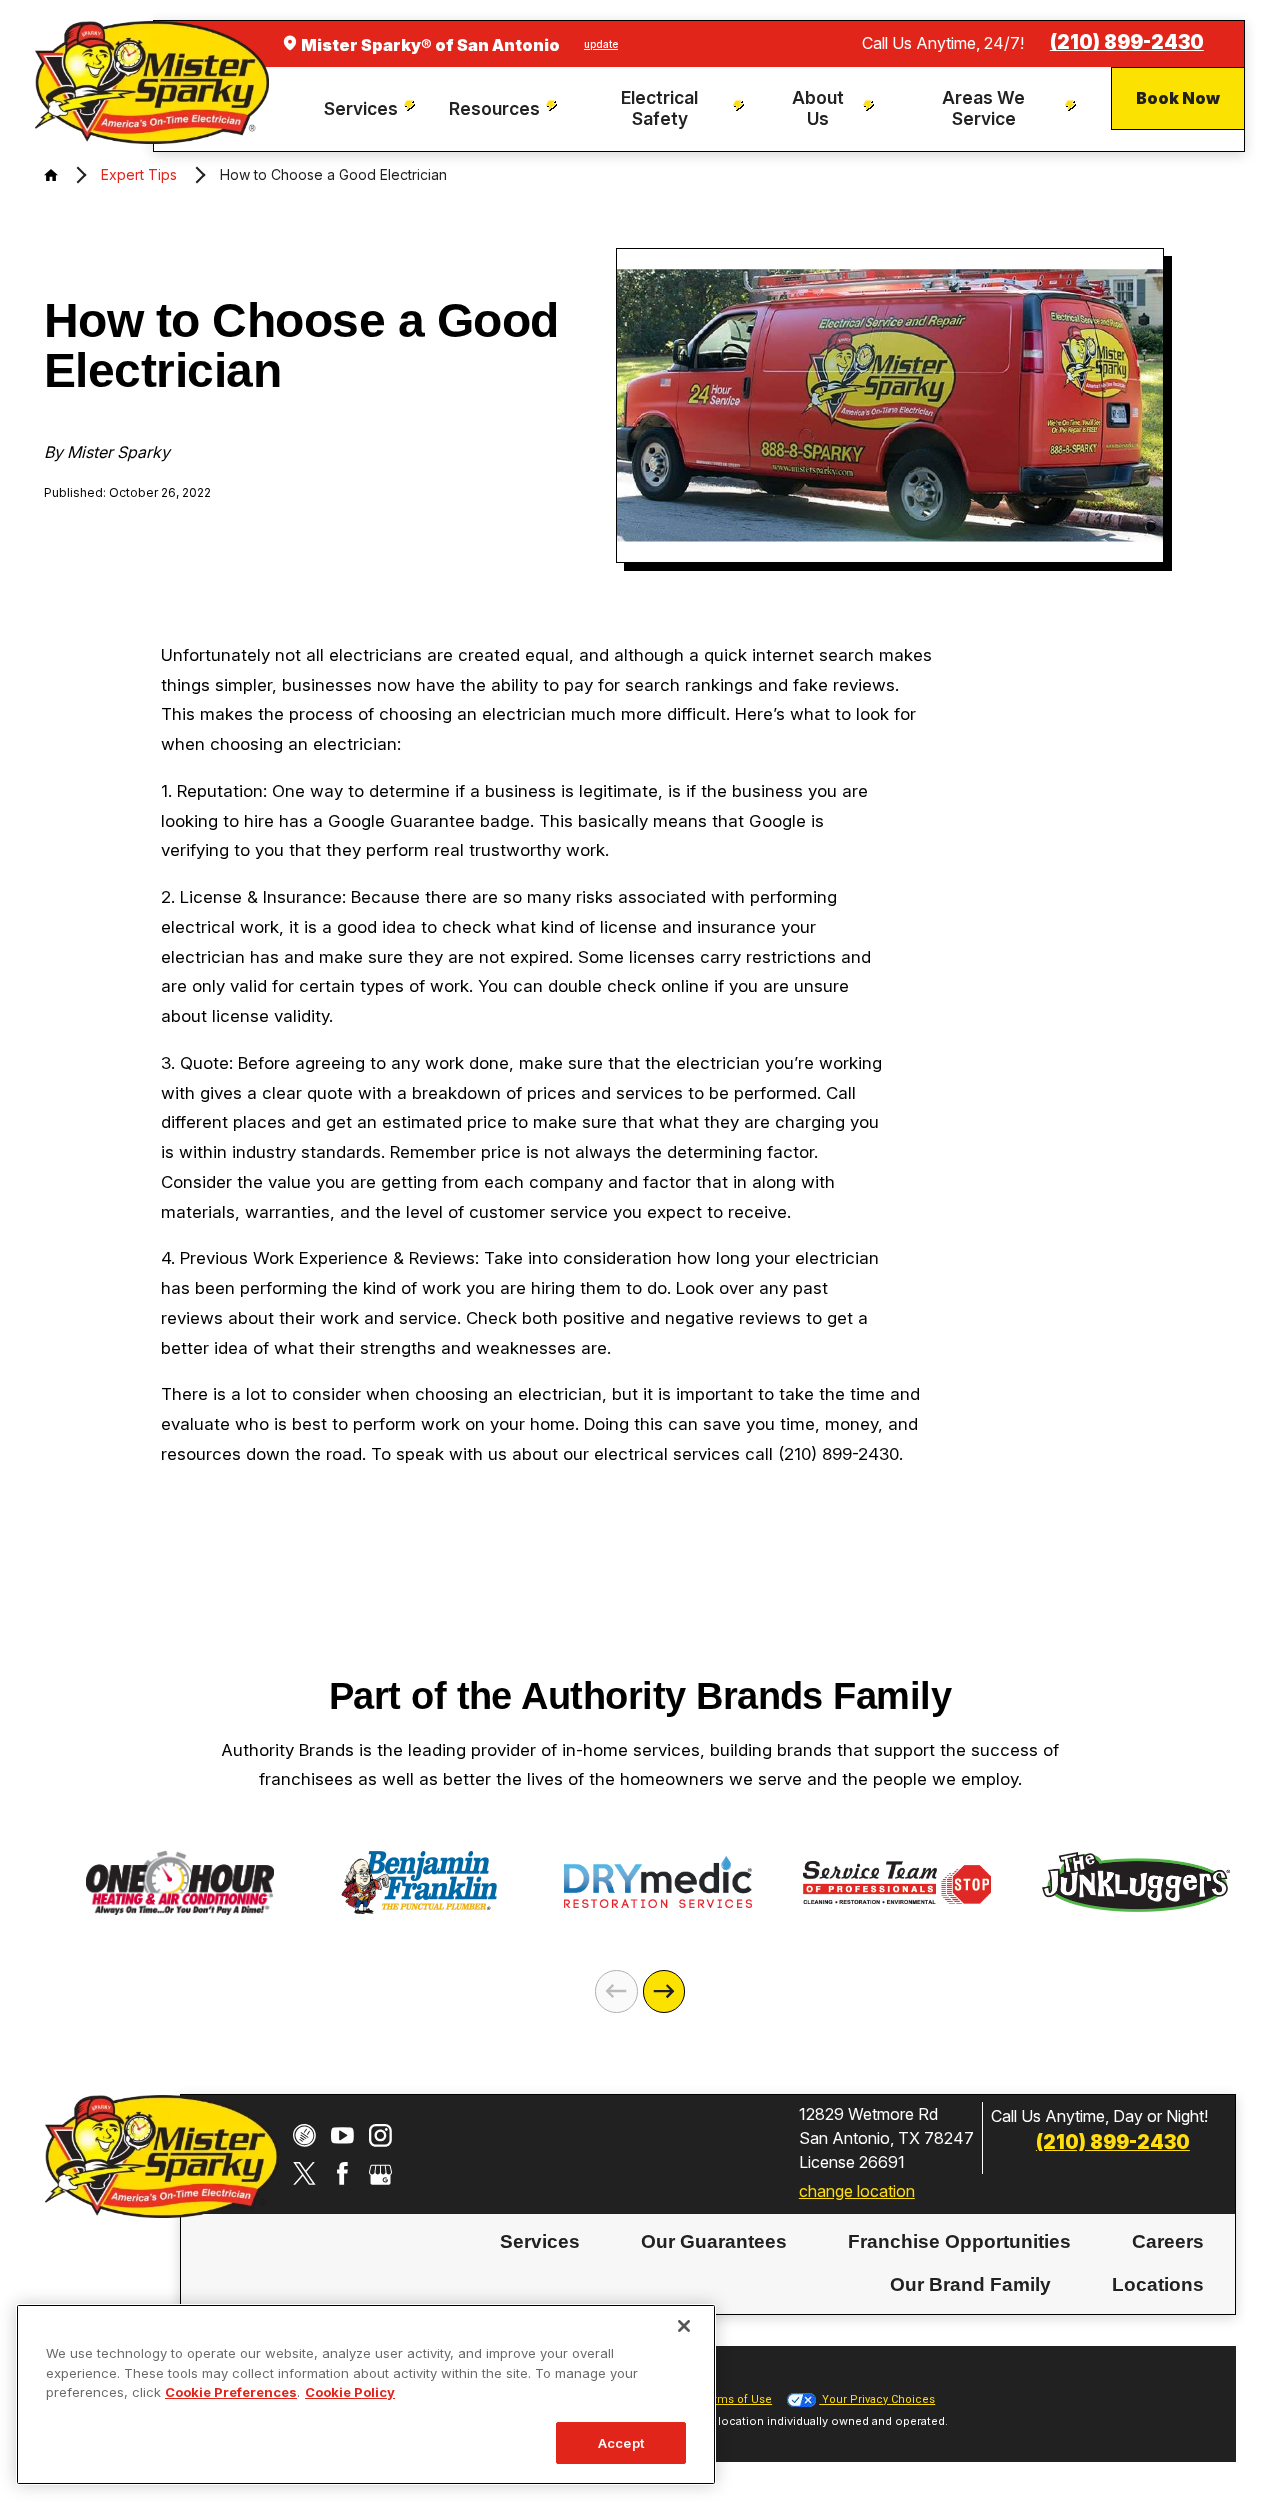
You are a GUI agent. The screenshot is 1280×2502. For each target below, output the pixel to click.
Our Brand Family (970, 2284)
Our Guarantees (714, 2240)
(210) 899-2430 (1127, 42)
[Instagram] (380, 2135)
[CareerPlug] (304, 2135)
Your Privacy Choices (877, 2399)
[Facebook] (342, 2173)
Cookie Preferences (231, 2392)
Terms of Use (736, 2399)
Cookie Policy (350, 2392)
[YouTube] (342, 2135)
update (601, 44)
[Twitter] (304, 2173)
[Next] (664, 1991)
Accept (621, 2442)
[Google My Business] (380, 2173)
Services (540, 2240)
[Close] (684, 2326)
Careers (1168, 2240)
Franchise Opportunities (959, 2240)
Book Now (1178, 98)
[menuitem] (372, 109)
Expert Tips (139, 174)
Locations (1158, 2284)
